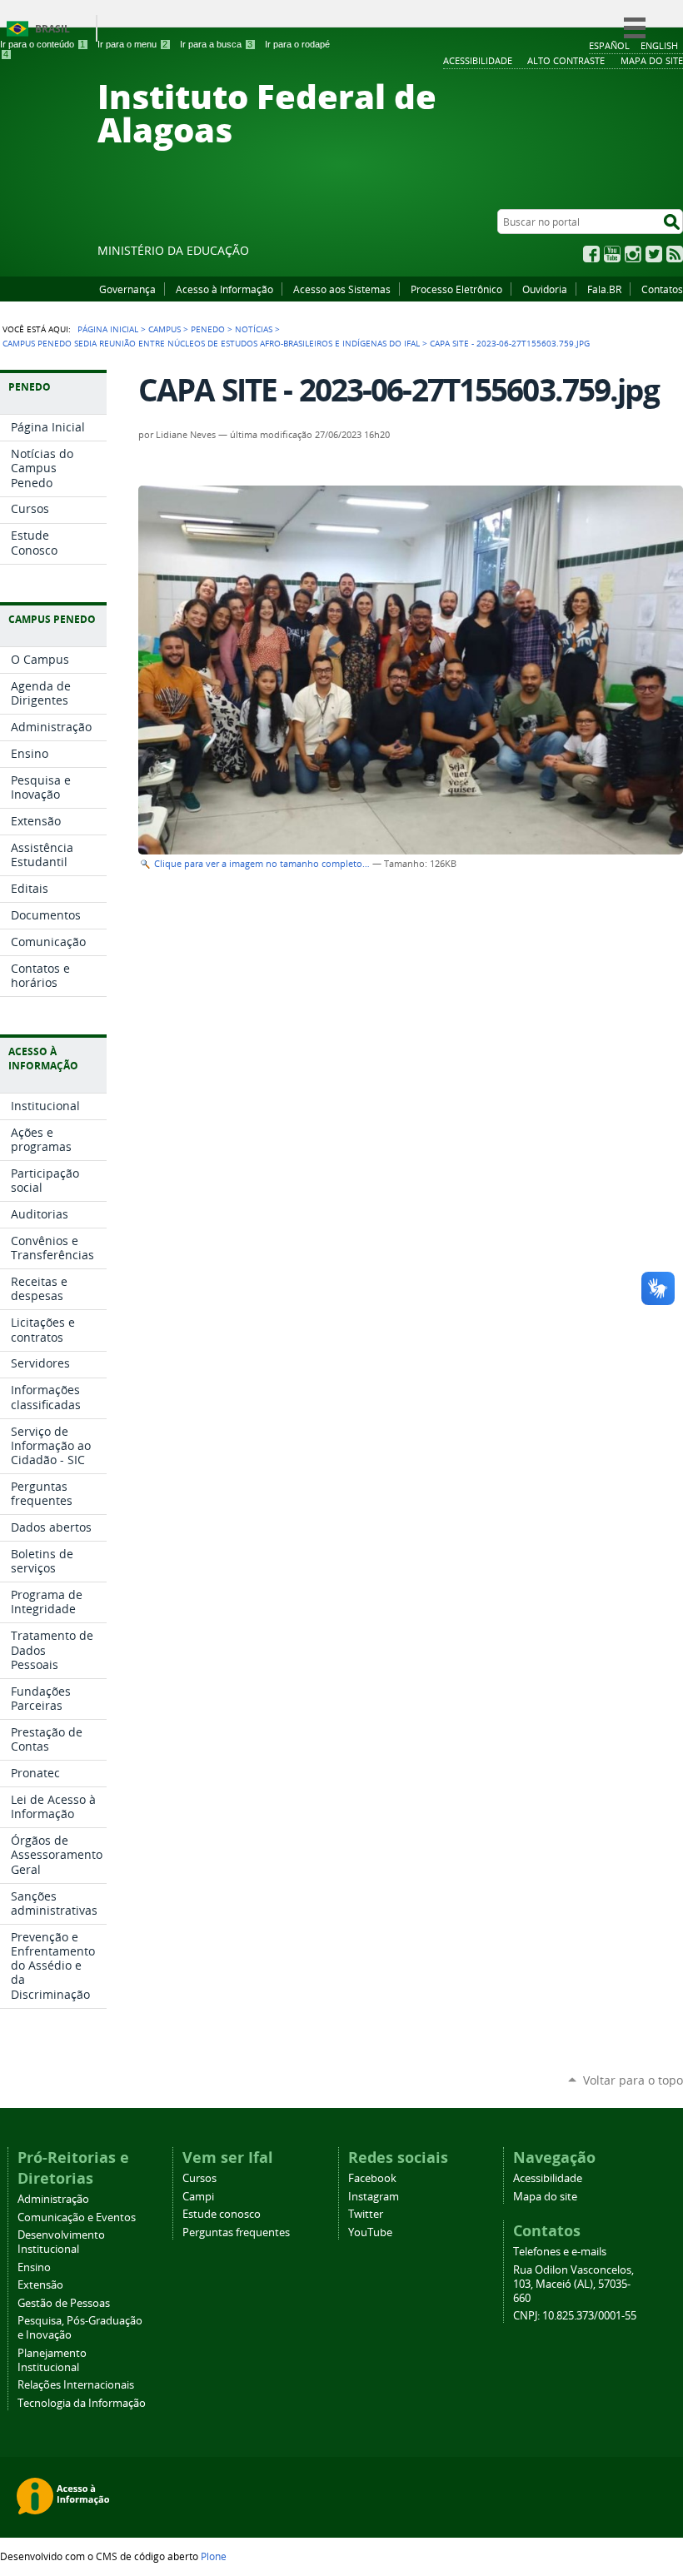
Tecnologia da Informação (82, 2403)
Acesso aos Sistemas (342, 289)
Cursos (199, 2178)
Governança (127, 289)
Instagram (633, 254)
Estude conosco (222, 2214)
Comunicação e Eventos (77, 2217)
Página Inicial (108, 329)
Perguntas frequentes (236, 2232)
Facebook (591, 254)
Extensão (40, 2285)
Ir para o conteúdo (42, 44)
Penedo (208, 329)
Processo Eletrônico (456, 289)
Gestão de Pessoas (64, 2303)
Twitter (654, 254)
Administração (53, 2199)
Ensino (34, 2267)
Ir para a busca (216, 44)
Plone (214, 2556)
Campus (165, 329)
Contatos (662, 289)
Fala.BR (604, 289)
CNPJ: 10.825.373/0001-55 (575, 2316)
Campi (198, 2197)
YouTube (612, 254)
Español (609, 45)
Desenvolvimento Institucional (61, 2242)
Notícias (254, 329)
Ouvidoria (545, 289)
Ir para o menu (132, 44)
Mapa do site (545, 2197)
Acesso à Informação (224, 289)
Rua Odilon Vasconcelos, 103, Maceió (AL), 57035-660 (573, 2284)
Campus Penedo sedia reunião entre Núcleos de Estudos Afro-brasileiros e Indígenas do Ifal (211, 343)
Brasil (52, 29)
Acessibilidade (548, 2178)
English (659, 45)
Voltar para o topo (633, 2080)
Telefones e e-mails (560, 2252)
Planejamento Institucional (52, 2360)
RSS (675, 254)
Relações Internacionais (76, 2385)
